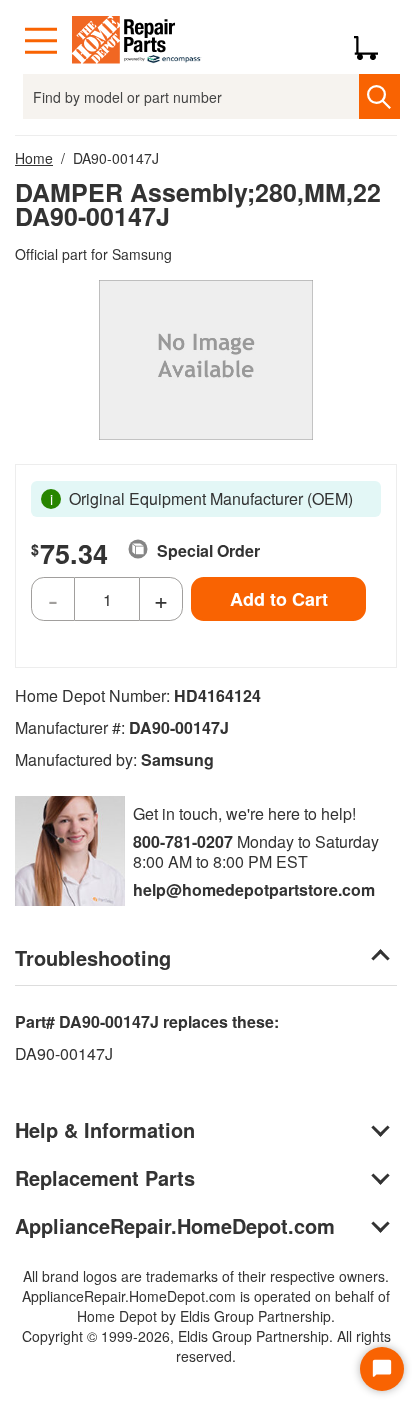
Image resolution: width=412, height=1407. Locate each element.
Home (34, 158)
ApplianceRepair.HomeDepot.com (175, 1225)
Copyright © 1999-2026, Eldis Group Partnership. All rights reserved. (206, 1346)
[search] (379, 96)
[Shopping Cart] (373, 41)
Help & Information (105, 1129)
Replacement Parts (105, 1177)
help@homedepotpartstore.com (254, 889)
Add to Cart (279, 599)
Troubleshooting (93, 957)
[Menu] (41, 41)
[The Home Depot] (137, 41)
